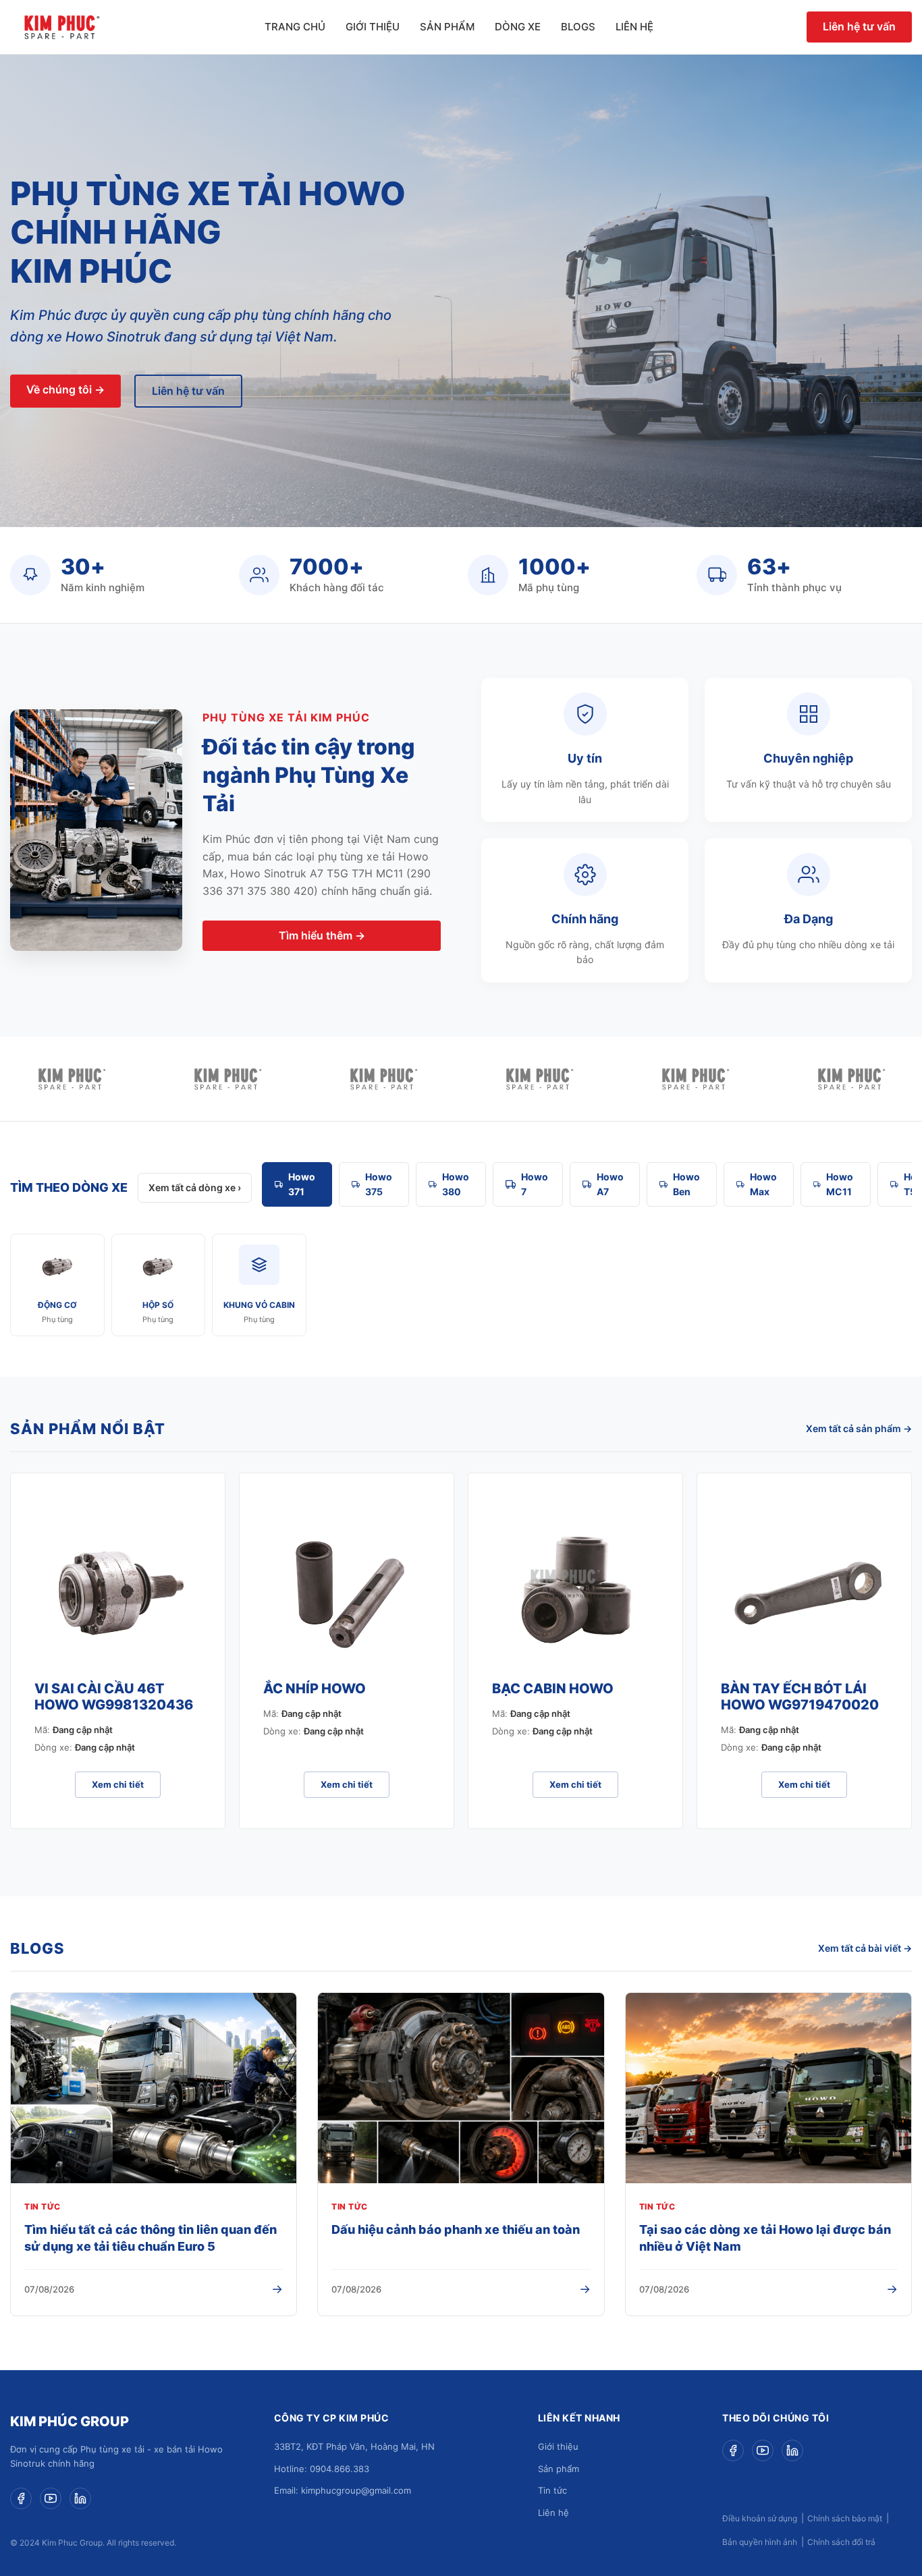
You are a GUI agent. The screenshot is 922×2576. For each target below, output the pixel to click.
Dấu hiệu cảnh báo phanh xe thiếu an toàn (456, 2229)
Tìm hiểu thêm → (322, 935)
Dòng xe (518, 27)
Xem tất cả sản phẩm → (859, 1428)
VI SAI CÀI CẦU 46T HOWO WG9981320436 (114, 1697)
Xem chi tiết (118, 1784)
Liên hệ (634, 27)
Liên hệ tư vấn (859, 26)
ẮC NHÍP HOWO (315, 1689)
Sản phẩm (447, 27)
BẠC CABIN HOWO (553, 1689)
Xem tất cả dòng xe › (195, 1187)
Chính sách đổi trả (841, 2542)
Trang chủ (295, 27)
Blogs (578, 27)
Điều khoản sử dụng (760, 2518)
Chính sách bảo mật (845, 2518)
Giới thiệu (373, 27)
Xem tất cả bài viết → (865, 1948)
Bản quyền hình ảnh (760, 2542)
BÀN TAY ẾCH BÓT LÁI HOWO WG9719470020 (800, 1697)
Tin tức (552, 2490)
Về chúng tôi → (65, 389)
